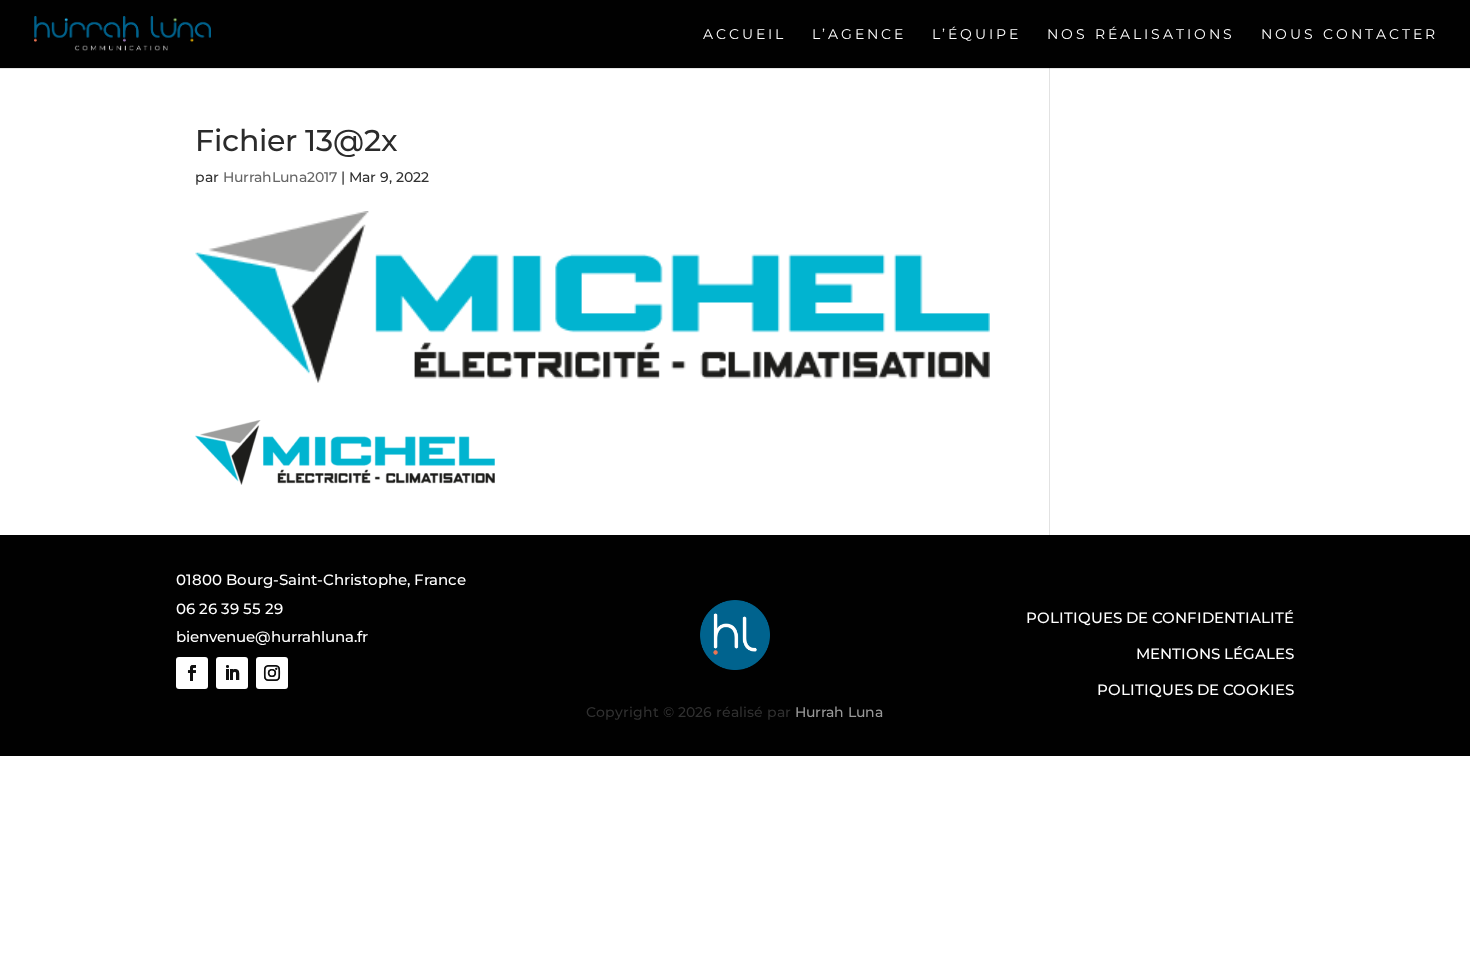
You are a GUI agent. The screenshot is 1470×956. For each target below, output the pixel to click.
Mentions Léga (1201, 653)
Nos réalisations (1141, 34)
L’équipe (976, 34)
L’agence (859, 34)
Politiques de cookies (1195, 689)
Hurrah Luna (839, 712)
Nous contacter (1349, 34)
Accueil (744, 34)
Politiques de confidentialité (1160, 617)
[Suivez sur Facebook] (192, 673)
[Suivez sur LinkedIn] (232, 673)
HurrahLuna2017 (280, 177)
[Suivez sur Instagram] (272, 673)
